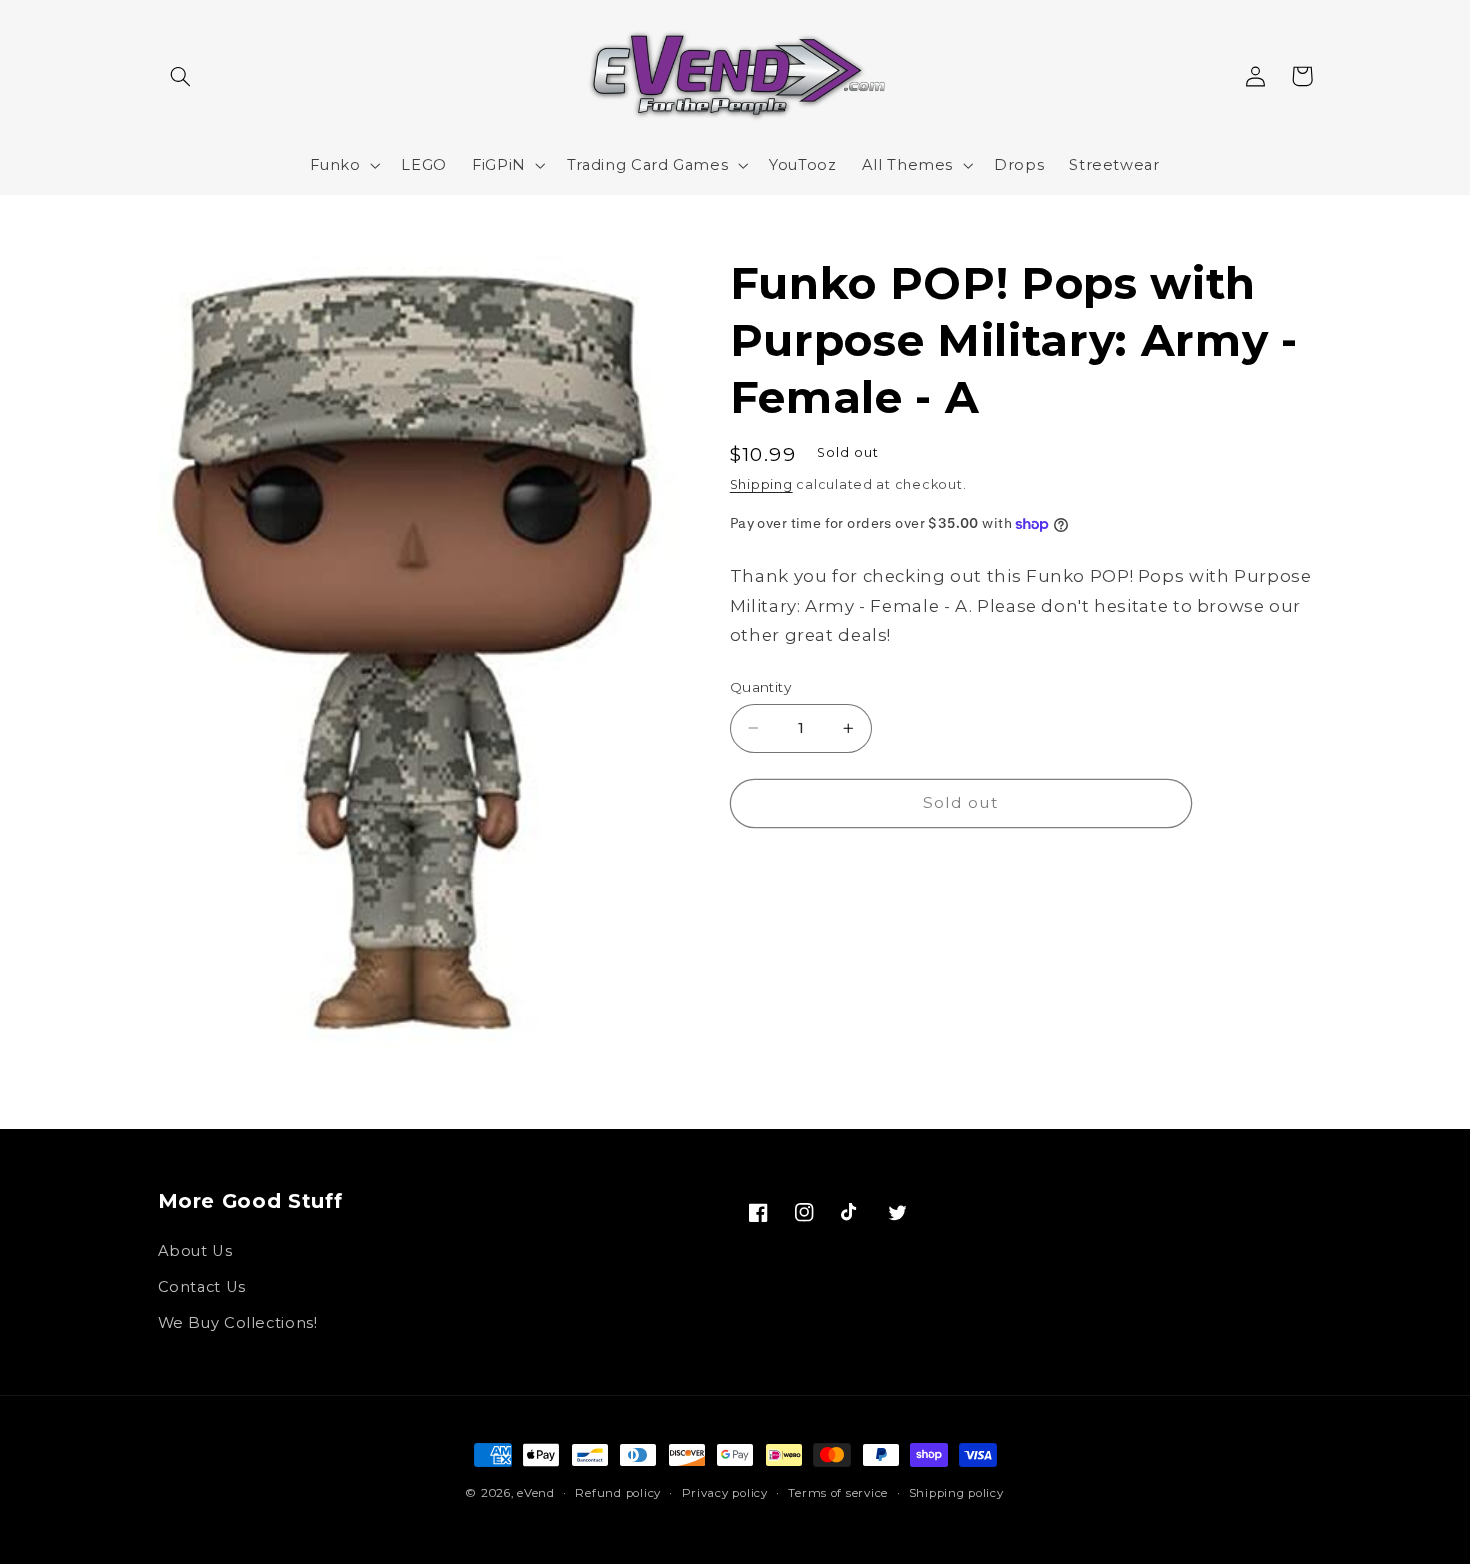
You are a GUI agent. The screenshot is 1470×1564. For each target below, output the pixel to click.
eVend (536, 1493)
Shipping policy (956, 1493)
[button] (181, 76)
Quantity (760, 687)
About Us (195, 1251)
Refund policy (618, 1493)
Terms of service (838, 1493)
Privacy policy (725, 1493)
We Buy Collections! (238, 1323)
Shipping (761, 484)
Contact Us (202, 1287)
